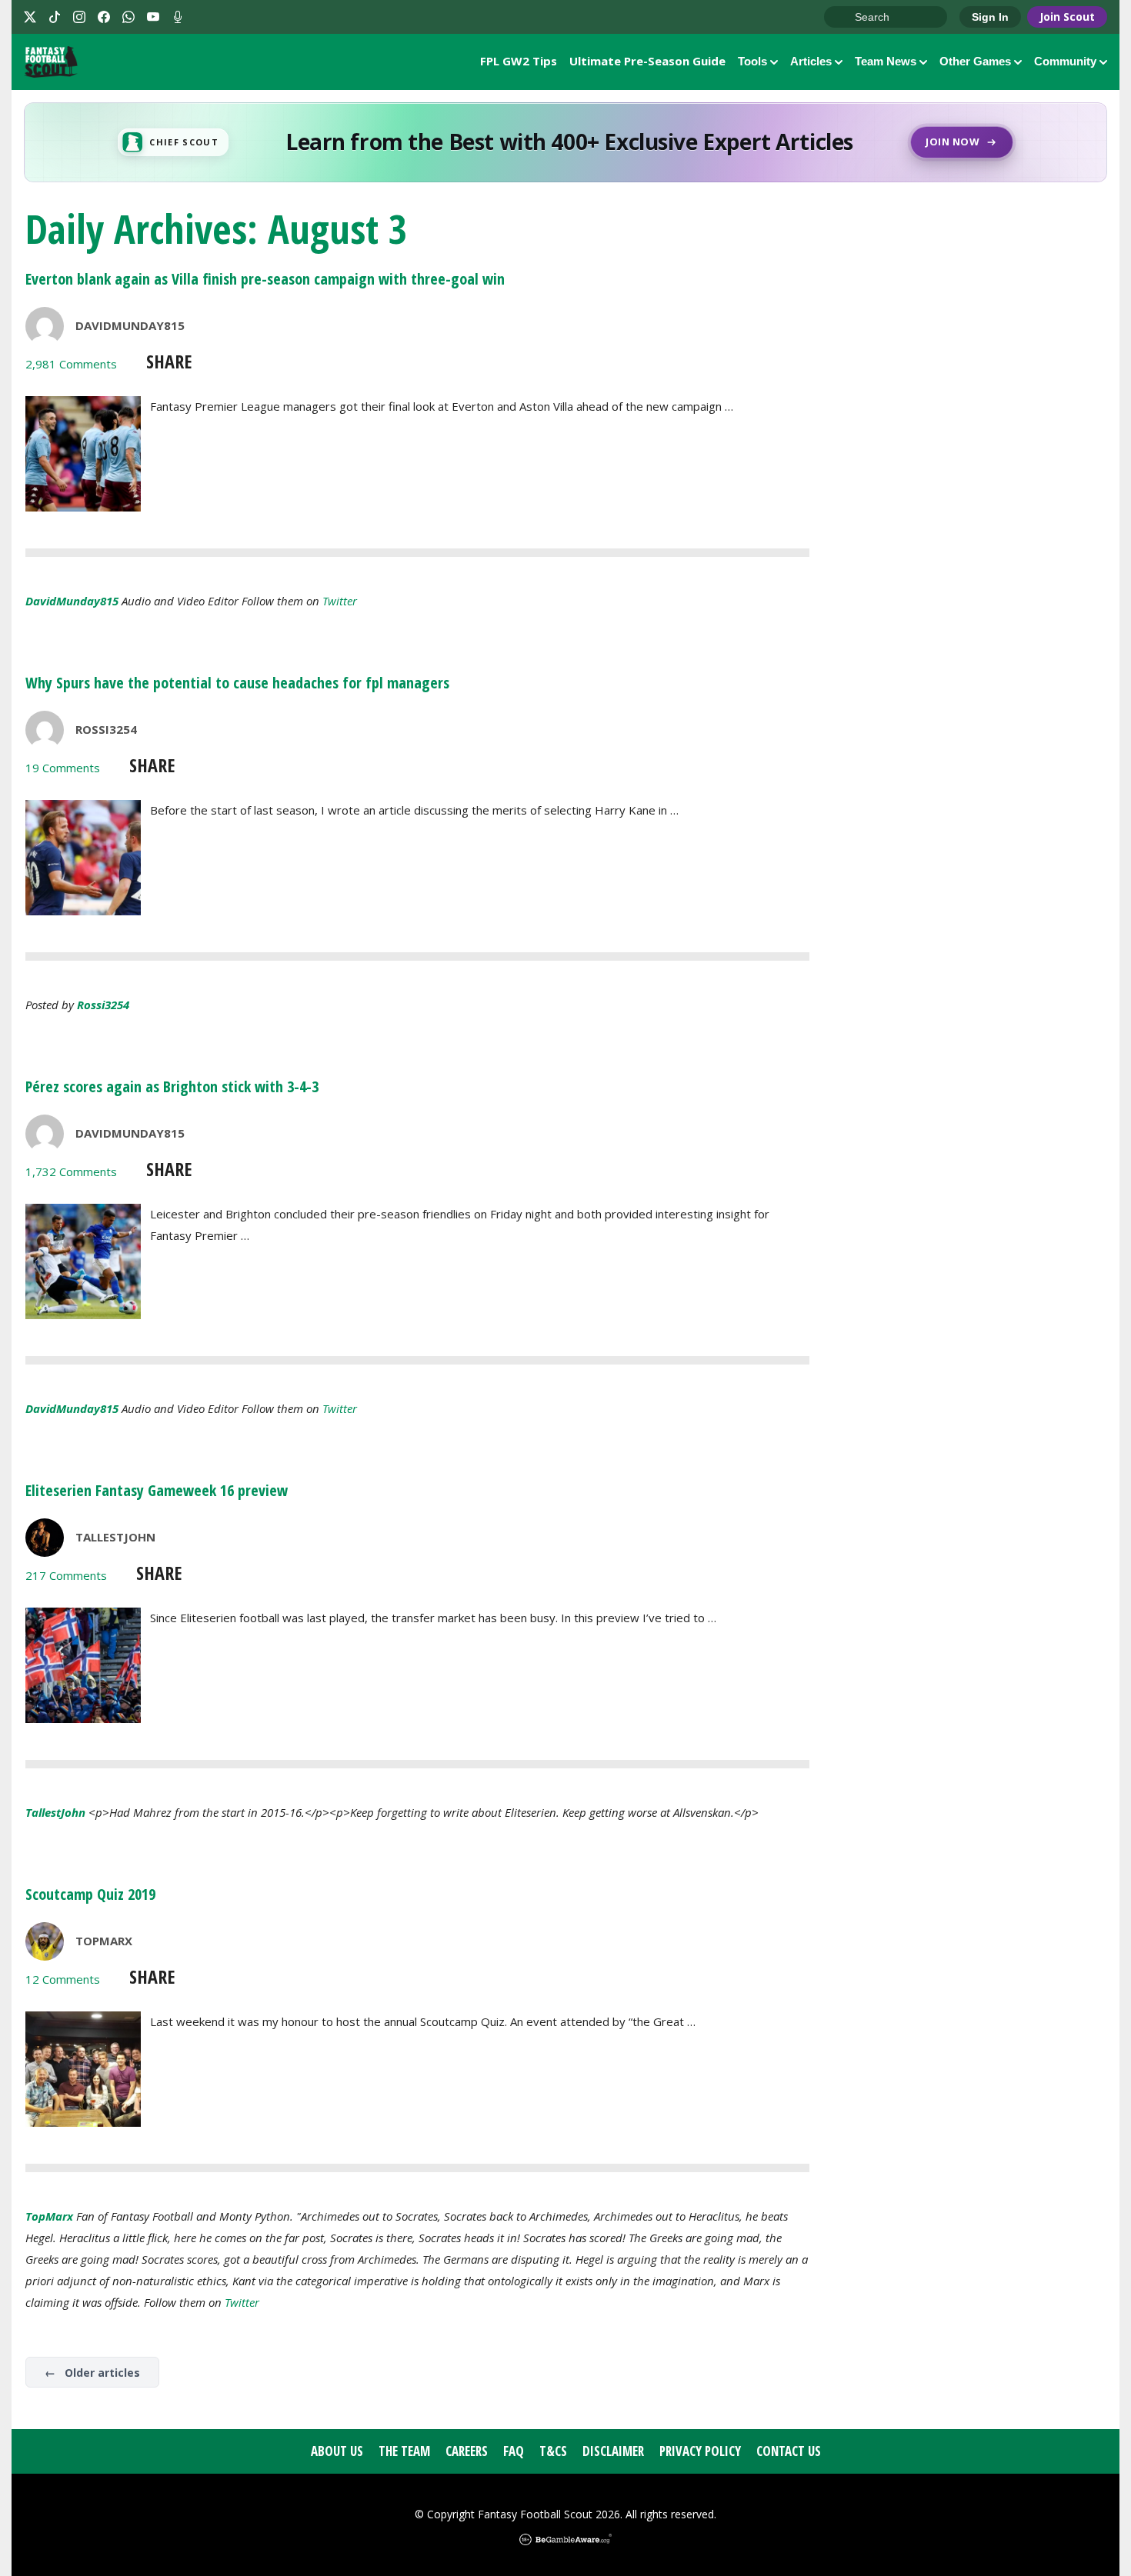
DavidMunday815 (130, 325)
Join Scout (1067, 17)
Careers (467, 2451)
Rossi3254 (106, 729)
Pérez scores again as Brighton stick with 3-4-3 (172, 1086)
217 (66, 1575)
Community (1065, 61)
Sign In (990, 17)
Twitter (340, 601)
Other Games (975, 61)
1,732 (71, 1171)
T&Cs (553, 2451)
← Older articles (92, 2373)
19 (63, 768)
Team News (886, 61)
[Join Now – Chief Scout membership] (565, 142)
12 (63, 1979)
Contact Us (789, 2451)
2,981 (71, 364)
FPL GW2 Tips (519, 61)
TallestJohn (115, 1537)
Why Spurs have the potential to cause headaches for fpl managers (237, 683)
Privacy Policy (700, 2451)
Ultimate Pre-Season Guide (647, 61)
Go (843, 18)
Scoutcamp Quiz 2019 (90, 1894)
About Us (337, 2451)
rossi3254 (103, 1005)
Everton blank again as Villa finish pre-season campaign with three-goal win (265, 279)
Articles (811, 61)
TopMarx (104, 1941)
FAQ (514, 2451)
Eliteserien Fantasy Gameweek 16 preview (157, 1490)
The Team (404, 2451)
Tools (752, 61)
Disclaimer (613, 2451)
